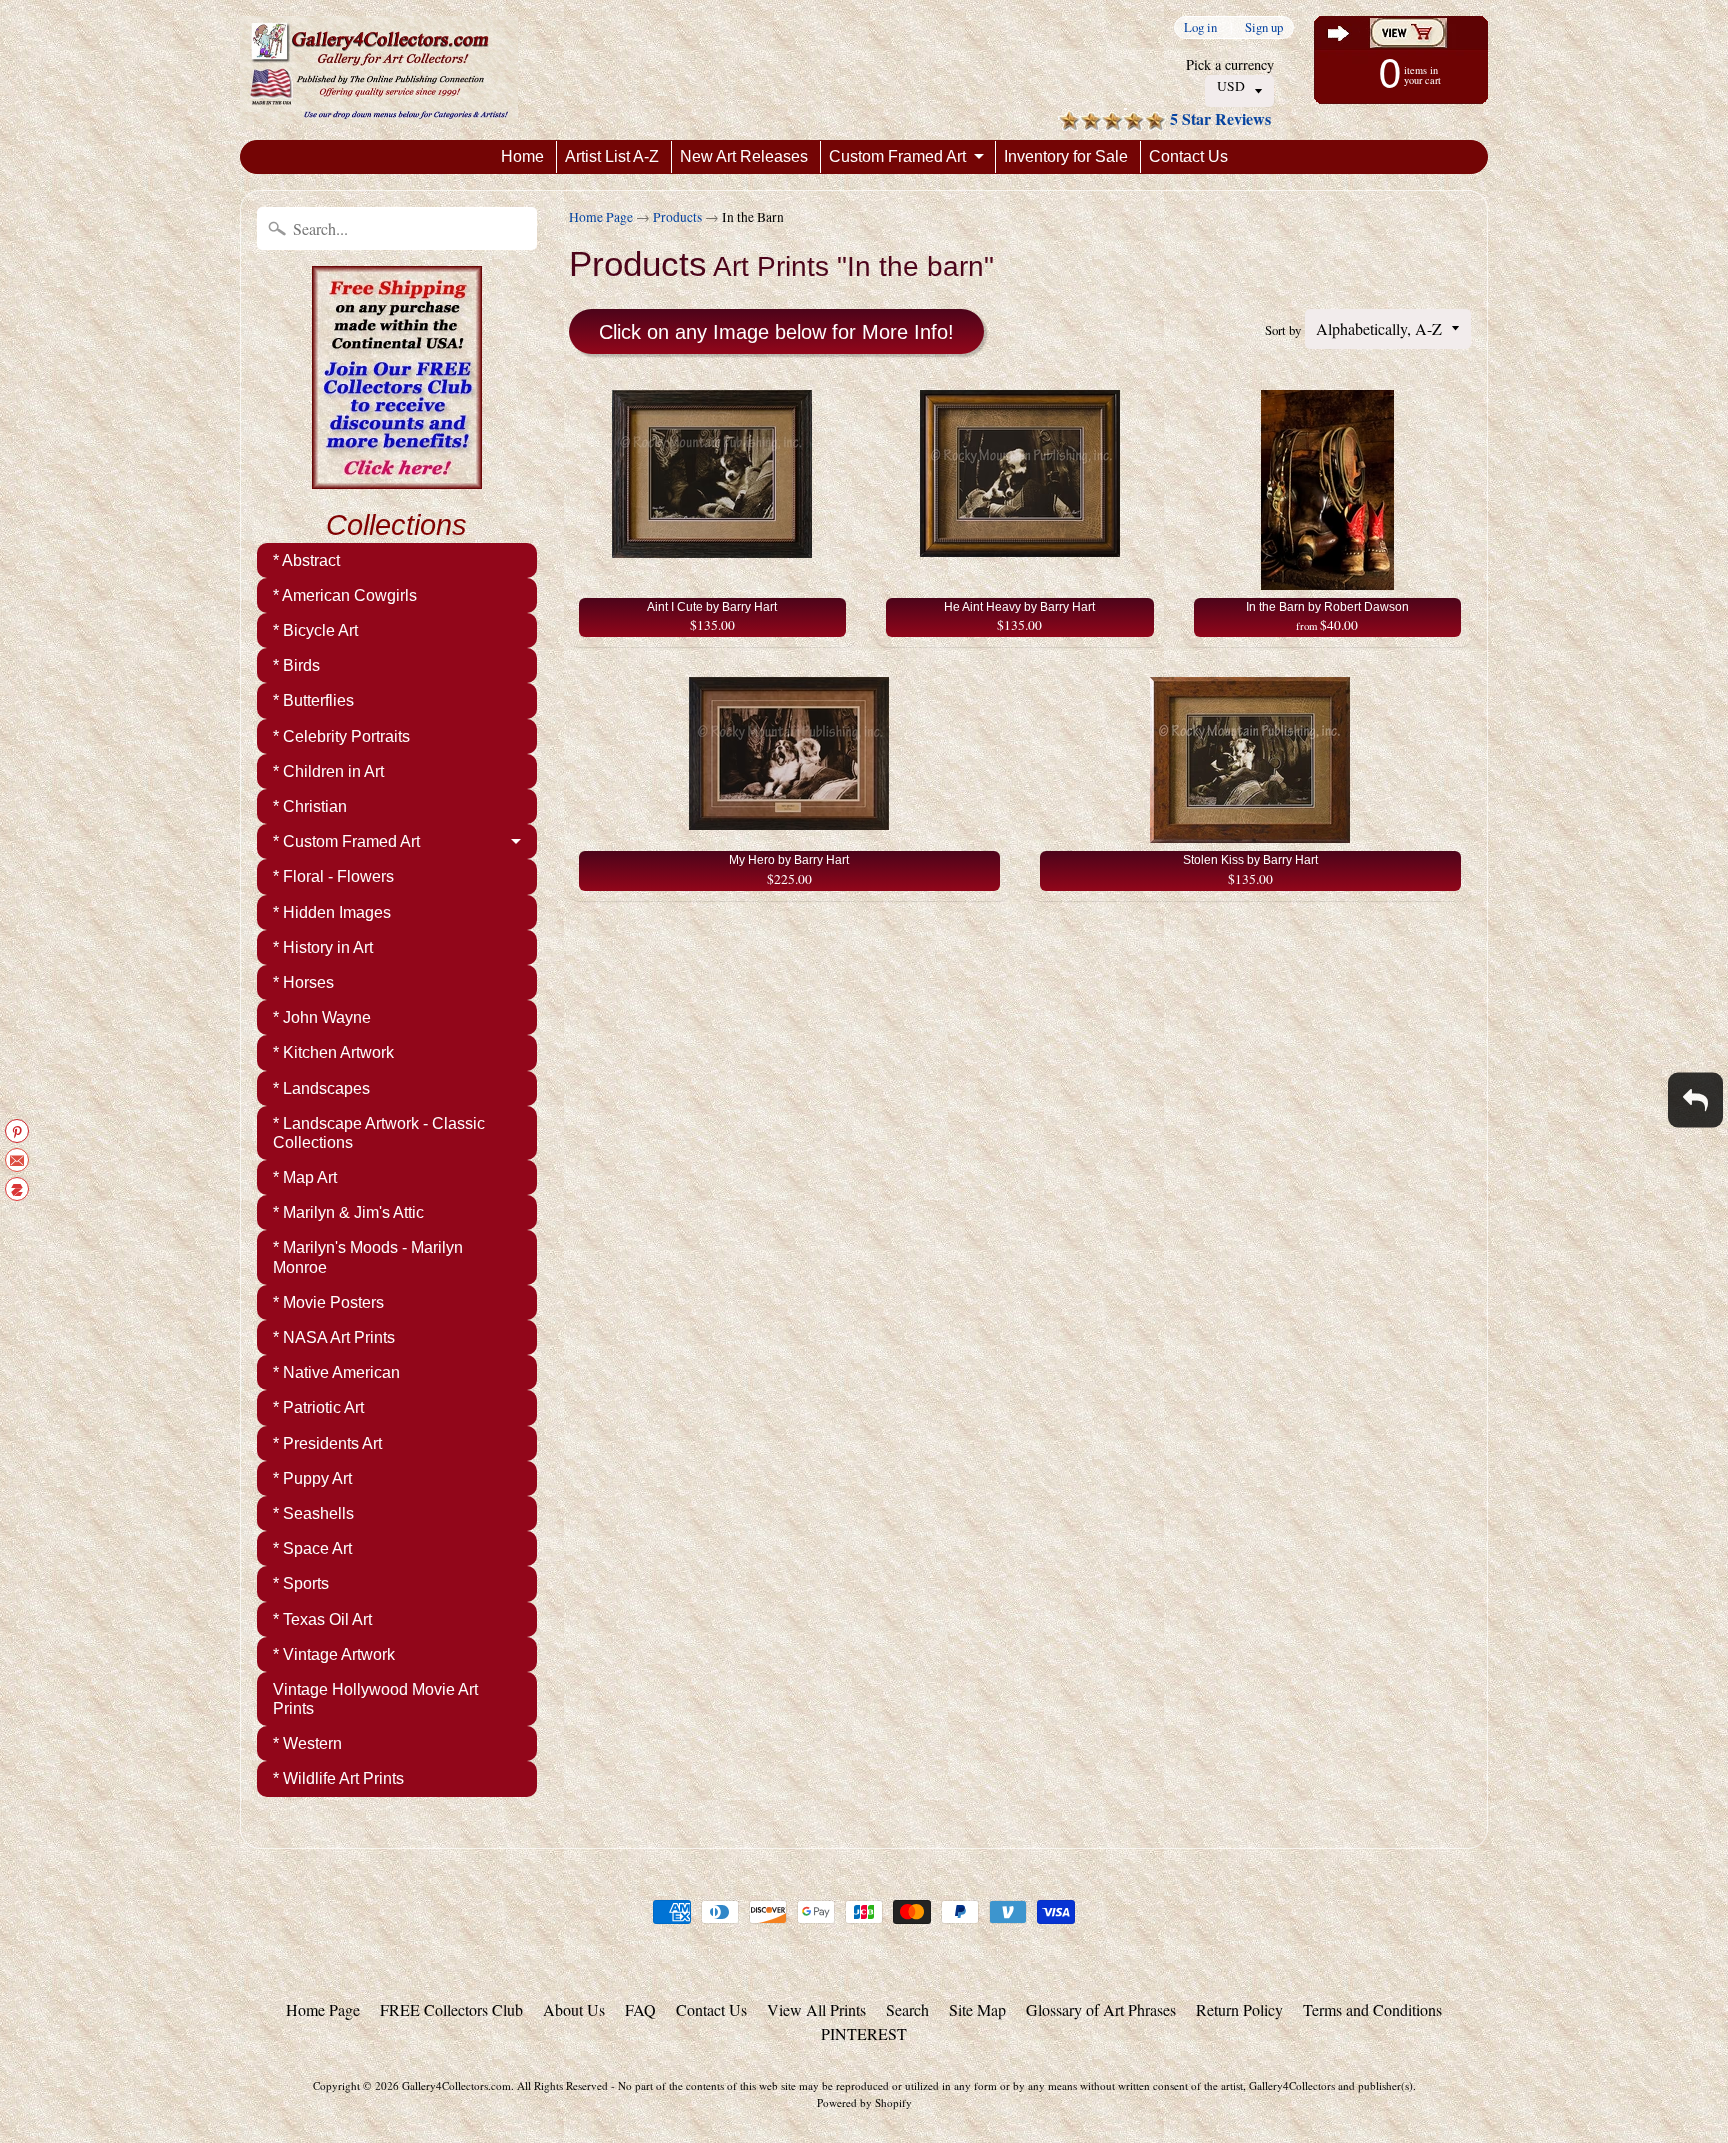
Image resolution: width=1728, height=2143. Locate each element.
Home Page (601, 217)
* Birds (296, 665)
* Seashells (313, 1513)
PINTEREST (864, 2033)
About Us (574, 2009)
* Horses (303, 982)
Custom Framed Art (897, 156)
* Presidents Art (327, 1443)
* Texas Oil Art (322, 1619)
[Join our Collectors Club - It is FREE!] (397, 478)
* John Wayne (322, 1017)
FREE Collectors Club (451, 2009)
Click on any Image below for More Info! (776, 332)
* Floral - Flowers (333, 876)
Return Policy (1239, 2009)
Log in (1200, 27)
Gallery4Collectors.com (456, 2085)
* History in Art (323, 947)
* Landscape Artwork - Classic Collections (379, 1133)
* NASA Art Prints (334, 1337)
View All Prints (816, 2009)
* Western (307, 1743)
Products (677, 217)
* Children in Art (328, 771)
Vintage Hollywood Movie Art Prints (375, 1699)
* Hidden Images (332, 912)
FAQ (640, 2009)
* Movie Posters (328, 1302)
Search (907, 2009)
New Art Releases (744, 156)
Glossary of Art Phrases (1101, 2009)
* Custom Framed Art (346, 841)
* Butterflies (313, 700)
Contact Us (1188, 156)
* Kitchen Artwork (333, 1052)
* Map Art (305, 1177)
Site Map (977, 2009)
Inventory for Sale (1066, 156)
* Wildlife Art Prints (338, 1778)
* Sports (301, 1583)
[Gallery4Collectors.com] (379, 70)
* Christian (310, 806)
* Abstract (306, 560)
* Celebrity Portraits (341, 736)
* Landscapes (321, 1088)
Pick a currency (1230, 64)
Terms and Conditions (1372, 2009)
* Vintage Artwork (334, 1654)
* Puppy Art (312, 1478)
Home (522, 156)
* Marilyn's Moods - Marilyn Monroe (368, 1257)
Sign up (1264, 27)
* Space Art (312, 1548)
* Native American (336, 1372)
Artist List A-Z (612, 156)
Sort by (1283, 330)
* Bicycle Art (315, 630)
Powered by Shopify (864, 2102)
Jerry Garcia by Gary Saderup (216, 2063)
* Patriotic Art (318, 1407)
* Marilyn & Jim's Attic (348, 1212)
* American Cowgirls (345, 595)
